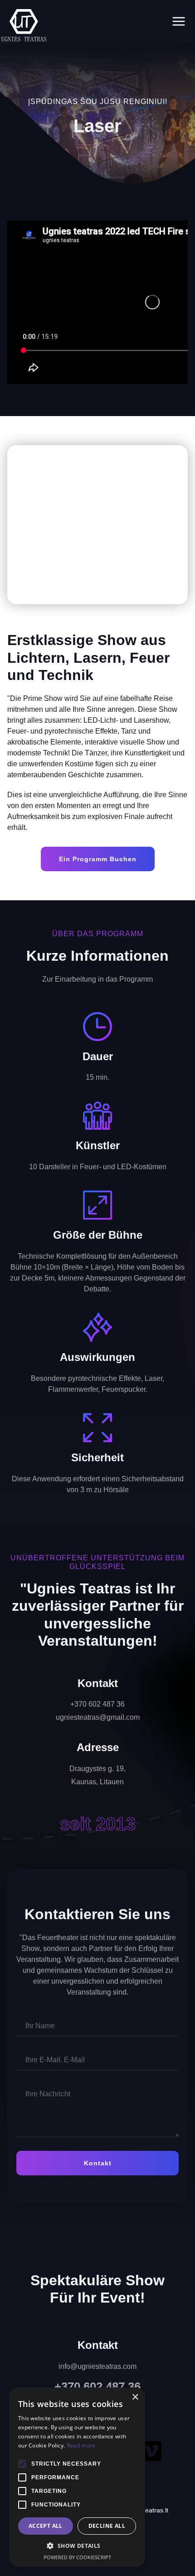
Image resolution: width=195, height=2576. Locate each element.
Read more (81, 2445)
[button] (16, 525)
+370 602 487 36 (97, 2387)
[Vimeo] (151, 2451)
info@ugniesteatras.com (97, 2366)
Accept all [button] (46, 2526)
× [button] (135, 2397)
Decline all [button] (107, 2526)
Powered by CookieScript (77, 2557)
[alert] (77, 2477)
